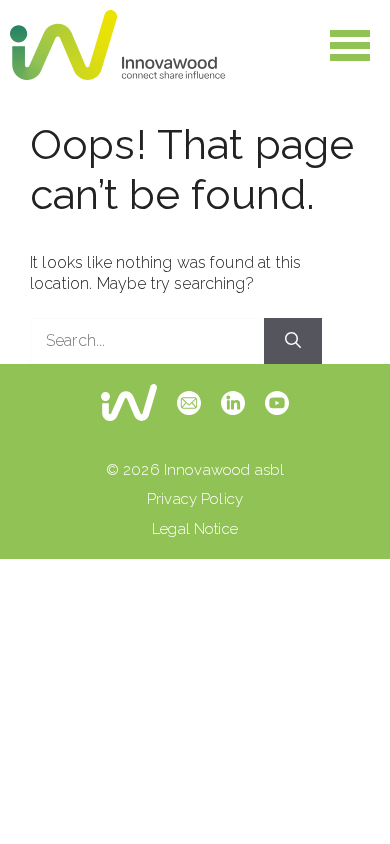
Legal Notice (195, 529)
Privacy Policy (195, 499)
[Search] (293, 341)
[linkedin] (233, 403)
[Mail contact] (189, 403)
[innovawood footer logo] (129, 402)
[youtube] (277, 403)
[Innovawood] (117, 45)
